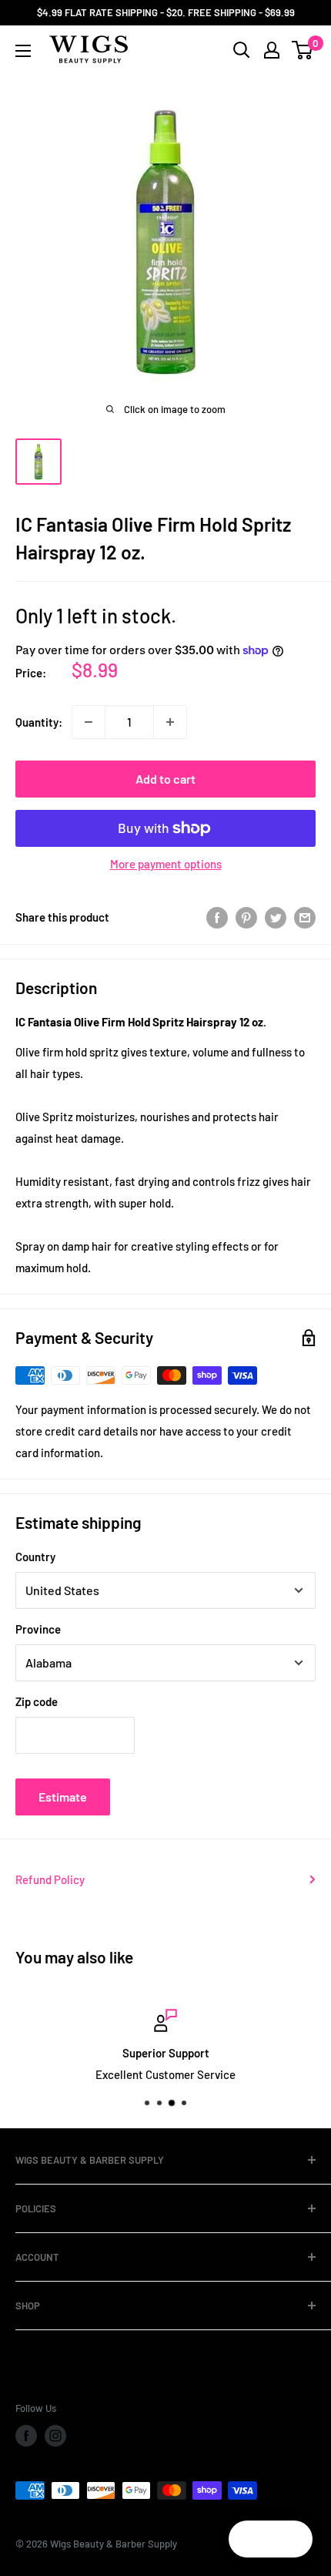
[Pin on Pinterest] (246, 917)
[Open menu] (23, 51)
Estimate (63, 1797)
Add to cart (165, 779)
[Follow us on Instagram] (55, 2436)
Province (38, 1629)
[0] (303, 50)
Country (35, 1557)
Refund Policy (50, 1879)
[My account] (272, 50)
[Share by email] (305, 917)
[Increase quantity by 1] (170, 722)
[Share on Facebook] (217, 917)
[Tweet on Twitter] (276, 917)
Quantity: (39, 722)
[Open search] (242, 50)
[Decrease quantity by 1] (89, 722)
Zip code (37, 1701)
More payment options (166, 864)
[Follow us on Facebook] (26, 2436)
